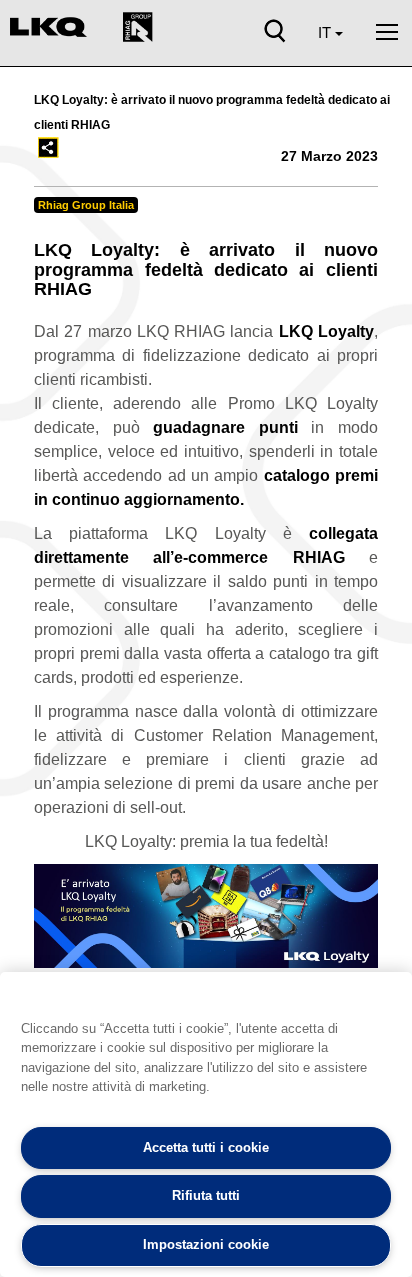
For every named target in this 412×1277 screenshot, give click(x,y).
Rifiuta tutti (206, 1195)
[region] (206, 1124)
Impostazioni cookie (206, 1244)
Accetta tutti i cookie (206, 1147)
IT (326, 32)
